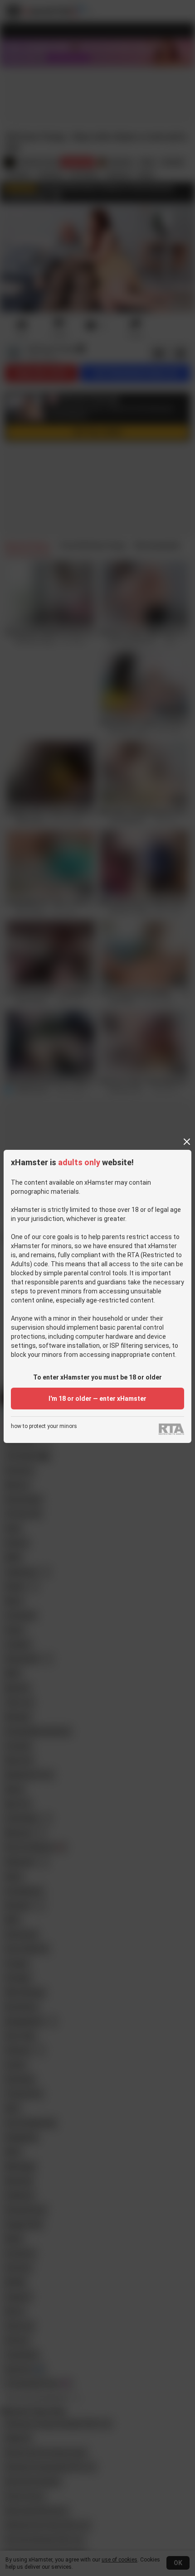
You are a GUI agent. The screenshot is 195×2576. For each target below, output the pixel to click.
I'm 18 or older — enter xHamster (97, 1399)
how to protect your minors (44, 1426)
